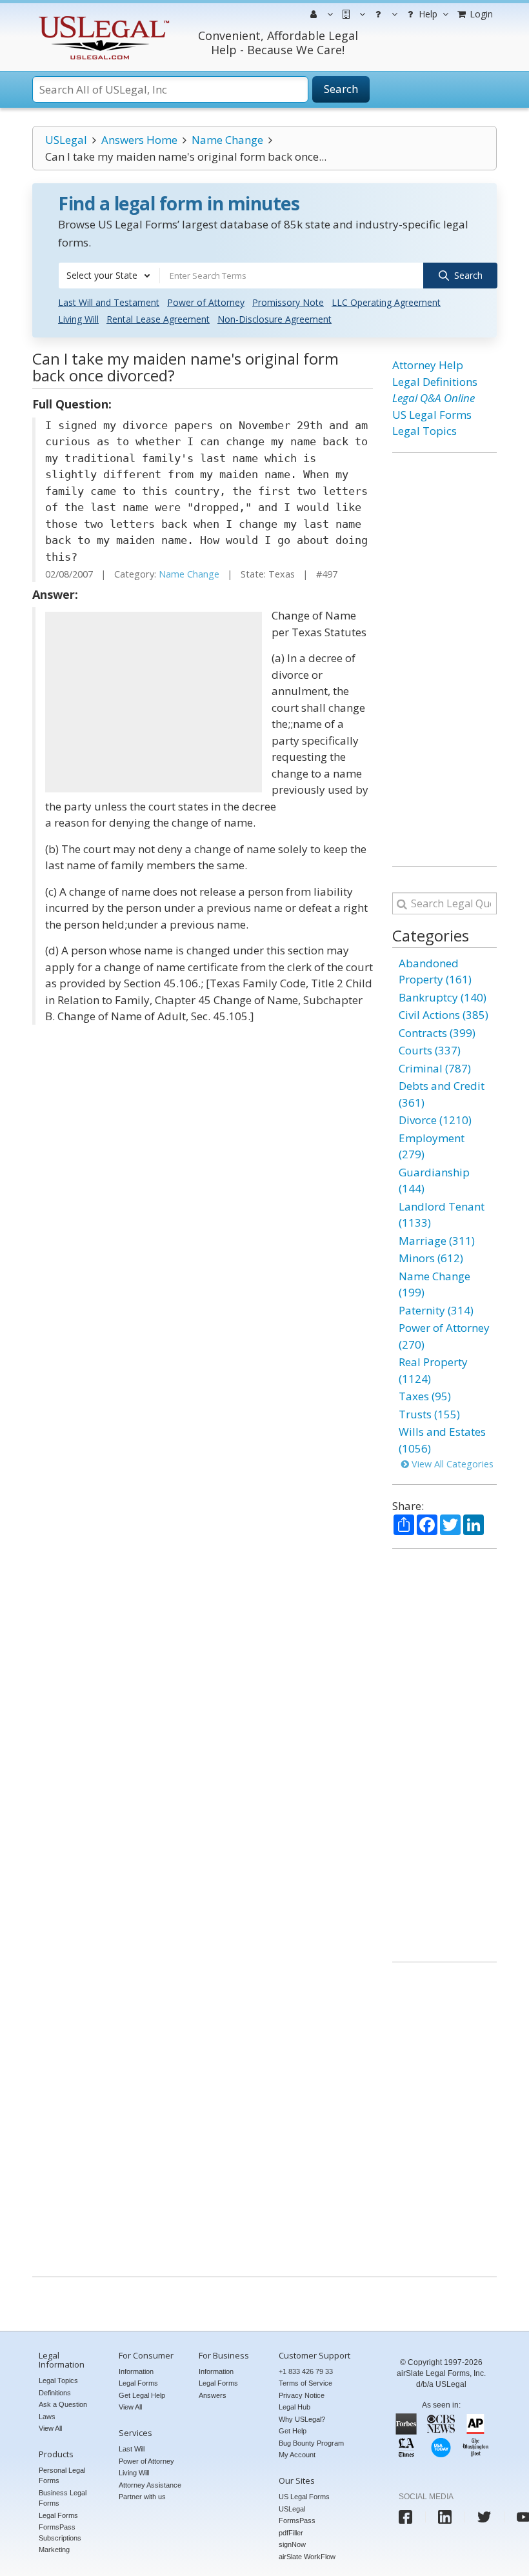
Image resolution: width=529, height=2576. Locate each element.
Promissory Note (288, 302)
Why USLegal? (302, 2419)
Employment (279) (432, 1146)
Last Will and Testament (109, 302)
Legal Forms (58, 2515)
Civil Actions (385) (444, 1015)
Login (480, 14)
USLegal (66, 140)
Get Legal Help (142, 2395)
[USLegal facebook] (405, 2517)
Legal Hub (294, 2407)
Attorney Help (428, 365)
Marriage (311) (437, 1241)
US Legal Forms (432, 415)
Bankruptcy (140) (443, 997)
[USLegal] (102, 18)
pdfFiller (291, 2533)
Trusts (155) (429, 1414)
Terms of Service (305, 2383)
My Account (297, 2455)
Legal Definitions (435, 382)
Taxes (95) (425, 1396)
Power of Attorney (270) (444, 1336)
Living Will (78, 319)
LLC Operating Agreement (386, 302)
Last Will (132, 2449)
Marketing (54, 2550)
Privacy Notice (302, 2395)
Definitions (55, 2393)
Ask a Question (63, 2404)
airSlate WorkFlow (307, 2557)
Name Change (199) (434, 1284)
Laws (47, 2417)
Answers (213, 2395)
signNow (292, 2544)
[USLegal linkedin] (445, 2517)
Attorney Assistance (150, 2485)
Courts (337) (430, 1050)
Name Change (227, 140)
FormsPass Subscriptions (60, 2532)
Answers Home (139, 140)
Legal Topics (424, 431)
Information (136, 2371)
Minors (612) (431, 1258)
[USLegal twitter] (484, 2517)
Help (427, 14)
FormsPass (297, 2521)
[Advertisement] (154, 702)
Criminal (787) (435, 1068)
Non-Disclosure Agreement (274, 319)
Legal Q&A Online (434, 398)
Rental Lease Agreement (158, 319)
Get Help (293, 2431)
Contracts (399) (437, 1033)
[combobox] (109, 276)
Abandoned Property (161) (435, 971)
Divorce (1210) (435, 1120)
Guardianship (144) (434, 1181)
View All (50, 2428)
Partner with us (142, 2497)
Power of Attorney (206, 302)
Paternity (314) (436, 1310)
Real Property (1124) (433, 1370)
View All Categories (451, 1464)
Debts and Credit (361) (442, 1094)
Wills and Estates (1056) (442, 1440)
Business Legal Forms (63, 2498)
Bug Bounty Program (311, 2443)
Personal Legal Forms (62, 2476)
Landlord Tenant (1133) (442, 1215)
